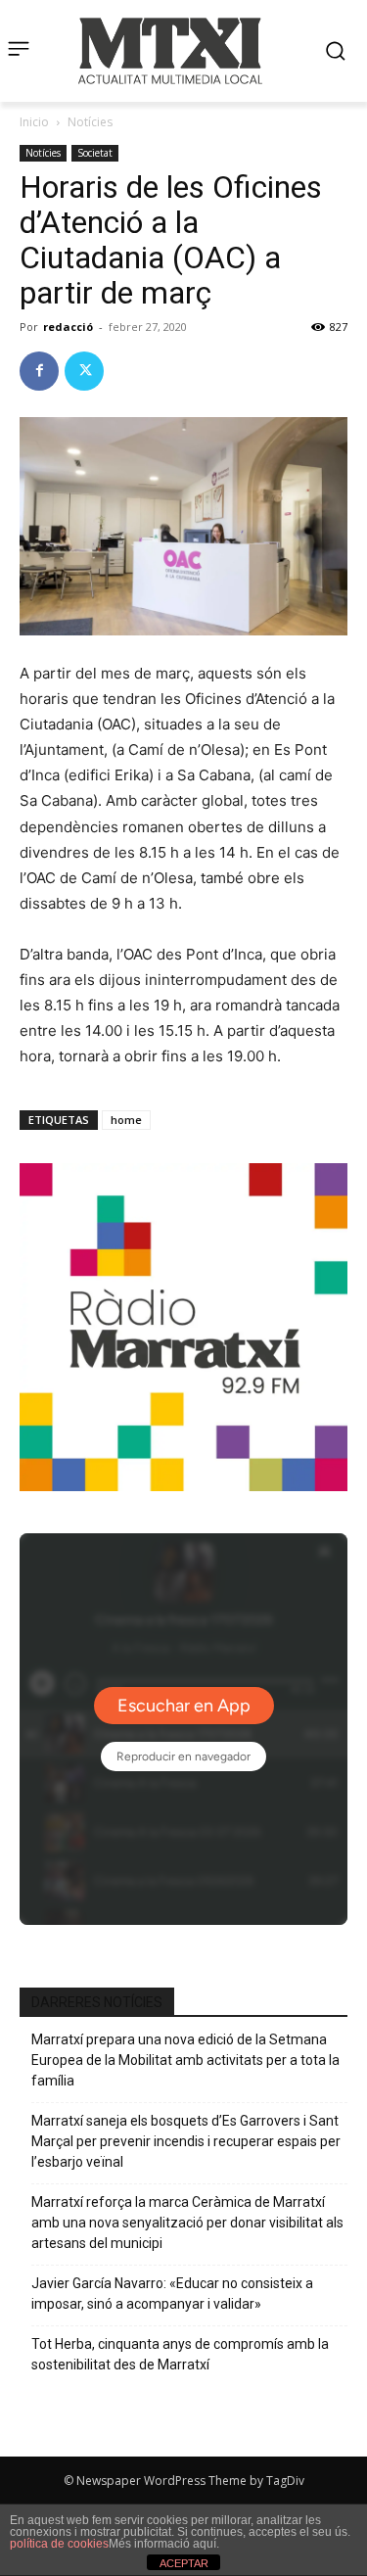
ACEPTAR (184, 2563)
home (126, 1120)
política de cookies (59, 2544)
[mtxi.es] (170, 51)
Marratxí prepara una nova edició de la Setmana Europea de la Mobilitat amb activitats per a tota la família (185, 2060)
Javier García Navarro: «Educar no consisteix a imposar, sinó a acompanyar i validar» (172, 2294)
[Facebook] (39, 371)
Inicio (34, 122)
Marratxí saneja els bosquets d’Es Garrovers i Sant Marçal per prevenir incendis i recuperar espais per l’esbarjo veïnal (186, 2141)
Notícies (90, 122)
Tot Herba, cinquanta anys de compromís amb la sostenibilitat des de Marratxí (180, 2354)
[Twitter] (84, 371)
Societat (95, 153)
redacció (68, 327)
